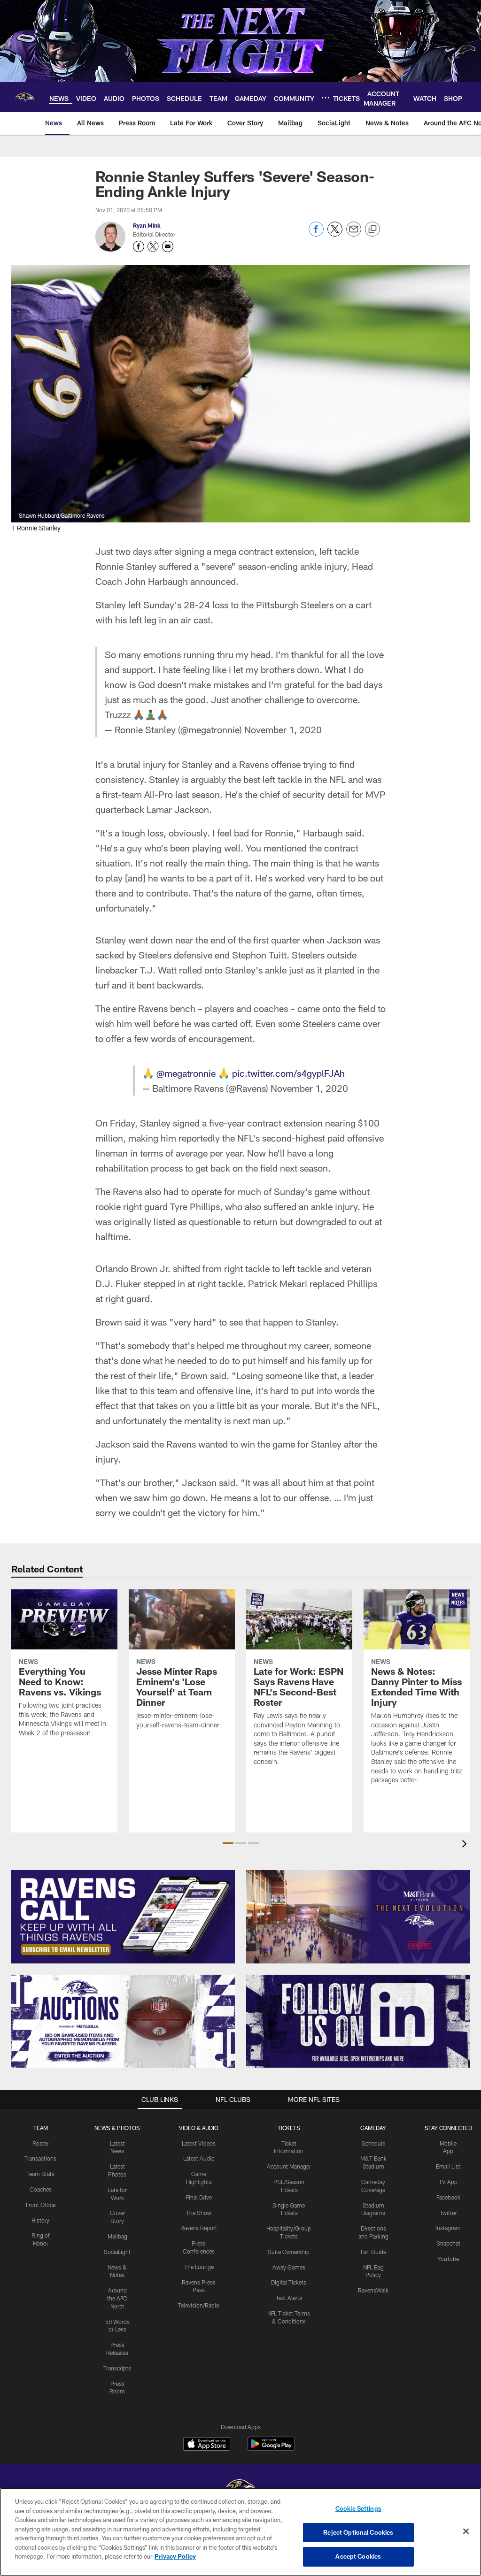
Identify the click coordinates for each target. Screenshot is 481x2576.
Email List (448, 2166)
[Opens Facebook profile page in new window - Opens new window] (139, 246)
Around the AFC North (117, 2298)
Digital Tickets (289, 2282)
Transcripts (117, 2368)
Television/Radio (199, 2305)
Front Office (41, 2205)
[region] (240, 2532)
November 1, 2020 (283, 729)
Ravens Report (199, 2228)
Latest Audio (199, 2158)
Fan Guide (373, 2252)
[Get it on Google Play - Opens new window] (271, 2449)
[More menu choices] (326, 98)
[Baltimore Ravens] (240, 2488)
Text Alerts (289, 2298)
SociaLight (117, 2252)
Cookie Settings (358, 2508)
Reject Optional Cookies (358, 2532)
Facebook (448, 2197)
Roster (41, 2143)
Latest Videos (199, 2143)
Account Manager (289, 2166)
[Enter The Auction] (123, 2021)
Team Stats (40, 2174)
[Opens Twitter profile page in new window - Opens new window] (153, 246)
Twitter (448, 2213)
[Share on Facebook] (316, 234)
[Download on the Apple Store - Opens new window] (207, 2445)
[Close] (466, 2531)
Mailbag (117, 2236)
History (40, 2220)
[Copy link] (372, 230)
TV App (448, 2182)
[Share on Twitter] (335, 234)
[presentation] (466, 1845)
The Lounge (199, 2267)
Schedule (373, 2143)
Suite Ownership (289, 2252)
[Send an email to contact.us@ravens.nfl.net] (168, 246)
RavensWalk (373, 2290)
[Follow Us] (358, 2021)
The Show (199, 2213)
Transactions (40, 2158)
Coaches (41, 2189)
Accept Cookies (358, 2556)
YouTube (448, 2259)
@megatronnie (186, 1073)
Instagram (448, 2228)
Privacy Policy (175, 2556)
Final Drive (199, 2197)
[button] (228, 1843)
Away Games (289, 2267)
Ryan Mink (147, 225)
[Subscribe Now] (123, 1917)
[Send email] (354, 234)
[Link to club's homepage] (25, 97)
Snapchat (448, 2243)
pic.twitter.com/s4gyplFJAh (288, 1073)
